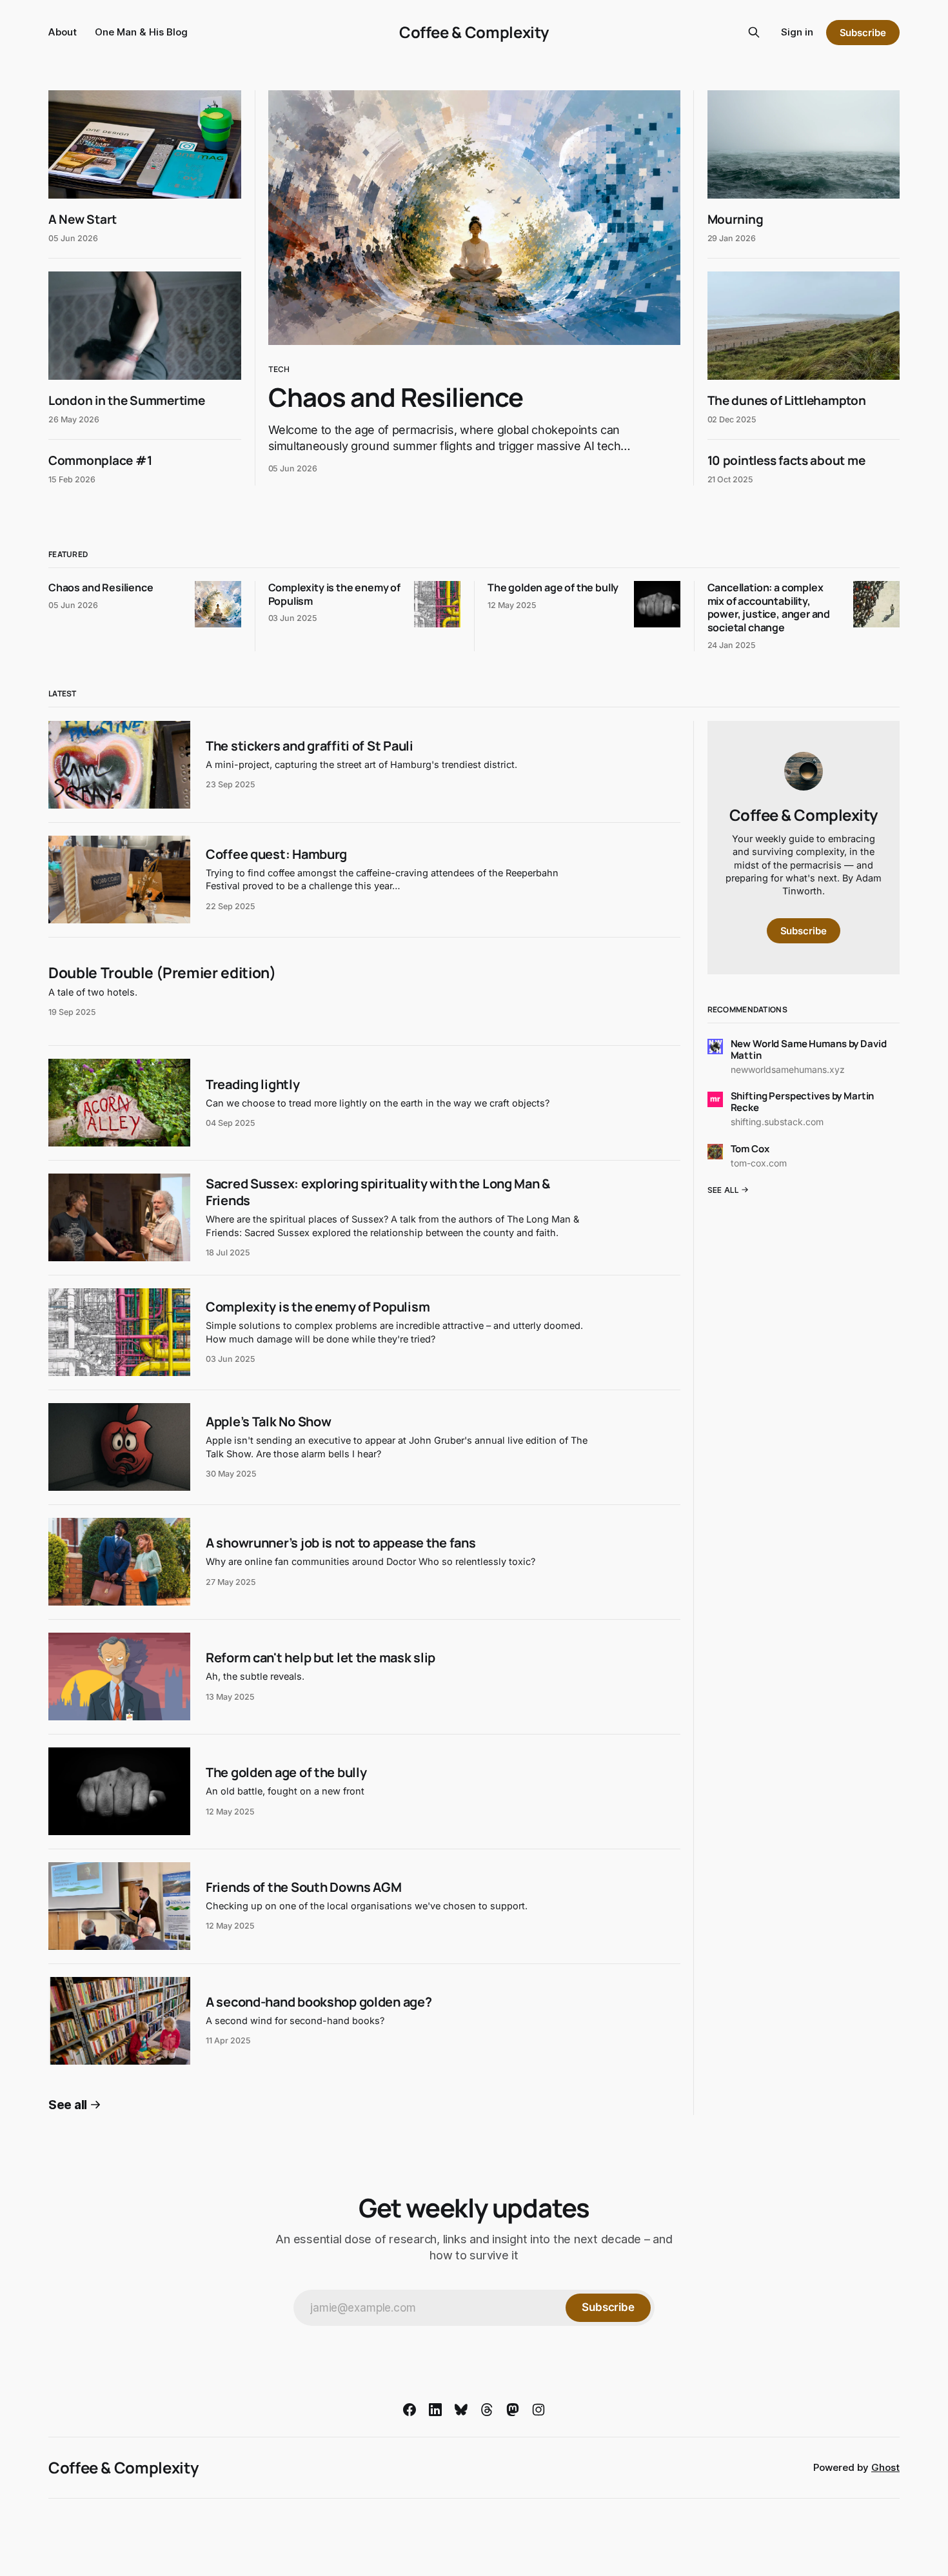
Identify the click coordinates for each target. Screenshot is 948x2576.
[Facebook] (410, 2410)
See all (68, 2105)
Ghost (885, 2467)
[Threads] (487, 2410)
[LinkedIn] (435, 2410)
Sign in (797, 32)
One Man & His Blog (141, 32)
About (63, 32)
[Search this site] (754, 32)
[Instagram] (538, 2410)
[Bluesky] (461, 2410)
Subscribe (863, 33)
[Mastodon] (513, 2410)
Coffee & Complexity (474, 32)
